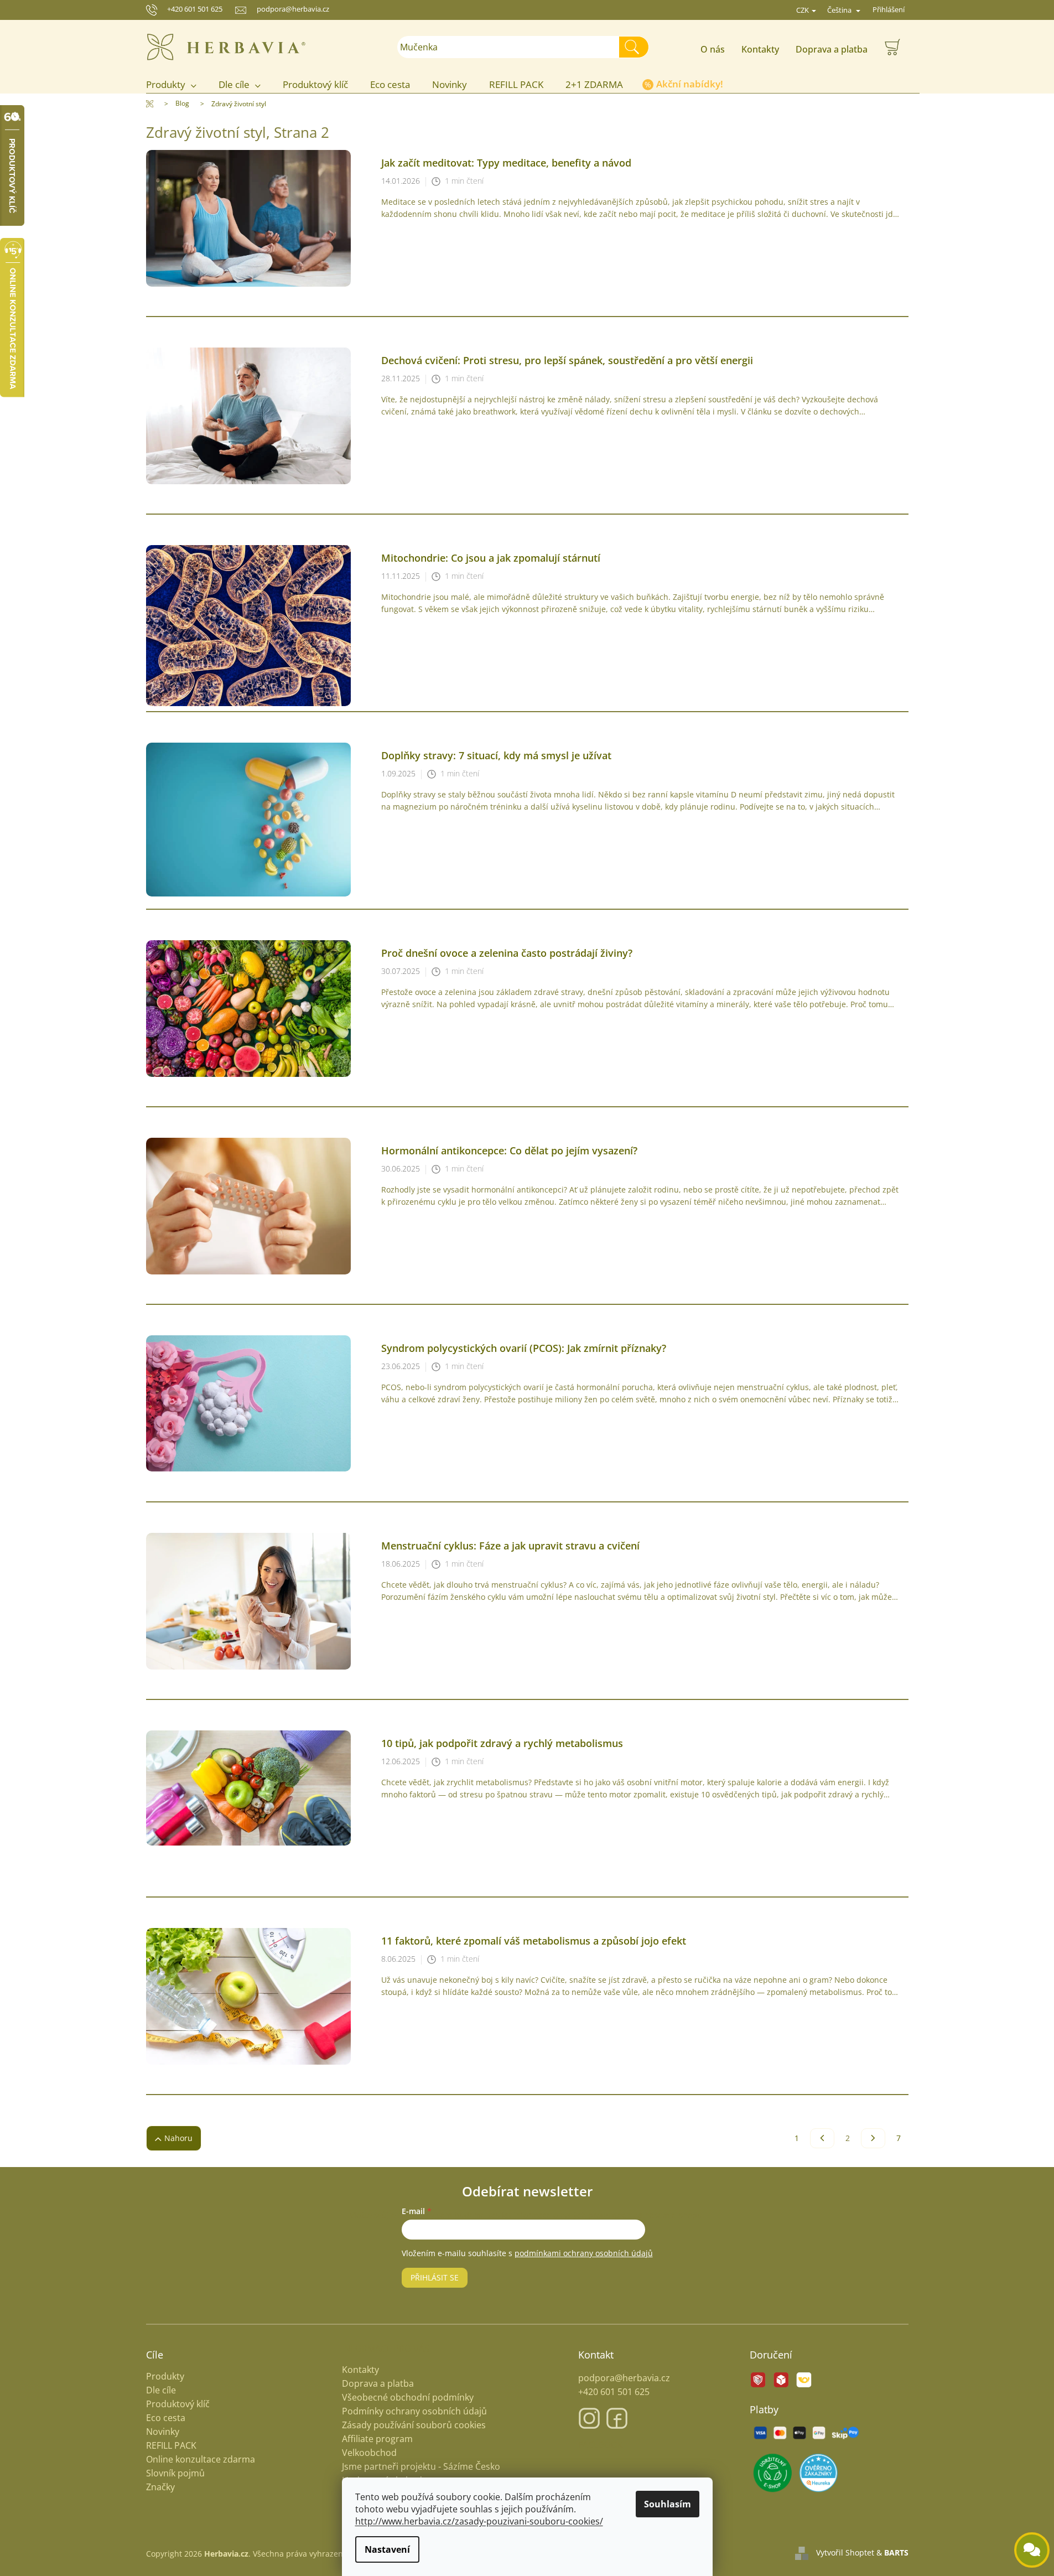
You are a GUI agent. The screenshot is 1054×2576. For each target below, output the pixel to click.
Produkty (165, 2377)
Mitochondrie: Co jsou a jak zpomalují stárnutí (491, 558)
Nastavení (387, 2549)
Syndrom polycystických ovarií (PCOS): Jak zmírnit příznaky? (524, 1348)
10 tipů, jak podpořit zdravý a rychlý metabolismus (502, 1743)
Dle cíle (161, 2390)
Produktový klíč (178, 2404)
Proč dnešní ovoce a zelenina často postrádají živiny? (507, 953)
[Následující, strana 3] (873, 2138)
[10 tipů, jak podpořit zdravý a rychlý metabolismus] (248, 1787)
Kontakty (760, 49)
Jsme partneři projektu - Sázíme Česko (421, 2466)
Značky (160, 2487)
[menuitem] (177, 85)
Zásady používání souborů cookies (414, 2425)
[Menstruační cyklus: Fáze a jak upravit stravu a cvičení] (248, 1600)
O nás (713, 49)
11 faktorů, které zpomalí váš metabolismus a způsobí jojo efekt (534, 1941)
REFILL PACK (171, 2446)
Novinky (163, 2432)
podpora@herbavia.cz (624, 2378)
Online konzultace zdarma (201, 2460)
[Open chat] (1032, 2550)
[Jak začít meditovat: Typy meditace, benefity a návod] (248, 217)
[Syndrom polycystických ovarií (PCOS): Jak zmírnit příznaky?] (248, 1403)
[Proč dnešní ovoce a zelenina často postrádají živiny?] (248, 1007)
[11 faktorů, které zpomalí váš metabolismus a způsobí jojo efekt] (248, 1995)
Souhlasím (668, 2504)
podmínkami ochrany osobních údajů (584, 2253)
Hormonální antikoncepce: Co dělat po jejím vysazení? (509, 1150)
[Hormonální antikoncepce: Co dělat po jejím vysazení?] (248, 1205)
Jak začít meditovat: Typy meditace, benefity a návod (506, 163)
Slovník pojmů (175, 2473)
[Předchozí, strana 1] (822, 2138)
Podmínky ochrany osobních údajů (414, 2411)
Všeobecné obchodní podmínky (408, 2397)
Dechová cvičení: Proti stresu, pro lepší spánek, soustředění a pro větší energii (567, 360)
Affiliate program (377, 2439)
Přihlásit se (435, 2277)
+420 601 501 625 (195, 9)
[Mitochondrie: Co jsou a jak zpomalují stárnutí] (248, 625)
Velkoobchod (369, 2453)
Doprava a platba (832, 49)
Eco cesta (166, 2418)
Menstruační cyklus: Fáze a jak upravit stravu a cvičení (510, 1546)
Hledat (638, 47)
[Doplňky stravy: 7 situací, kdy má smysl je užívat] (248, 819)
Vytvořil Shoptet (845, 2552)
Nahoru (178, 2138)
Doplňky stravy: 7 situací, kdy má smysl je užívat (496, 755)
